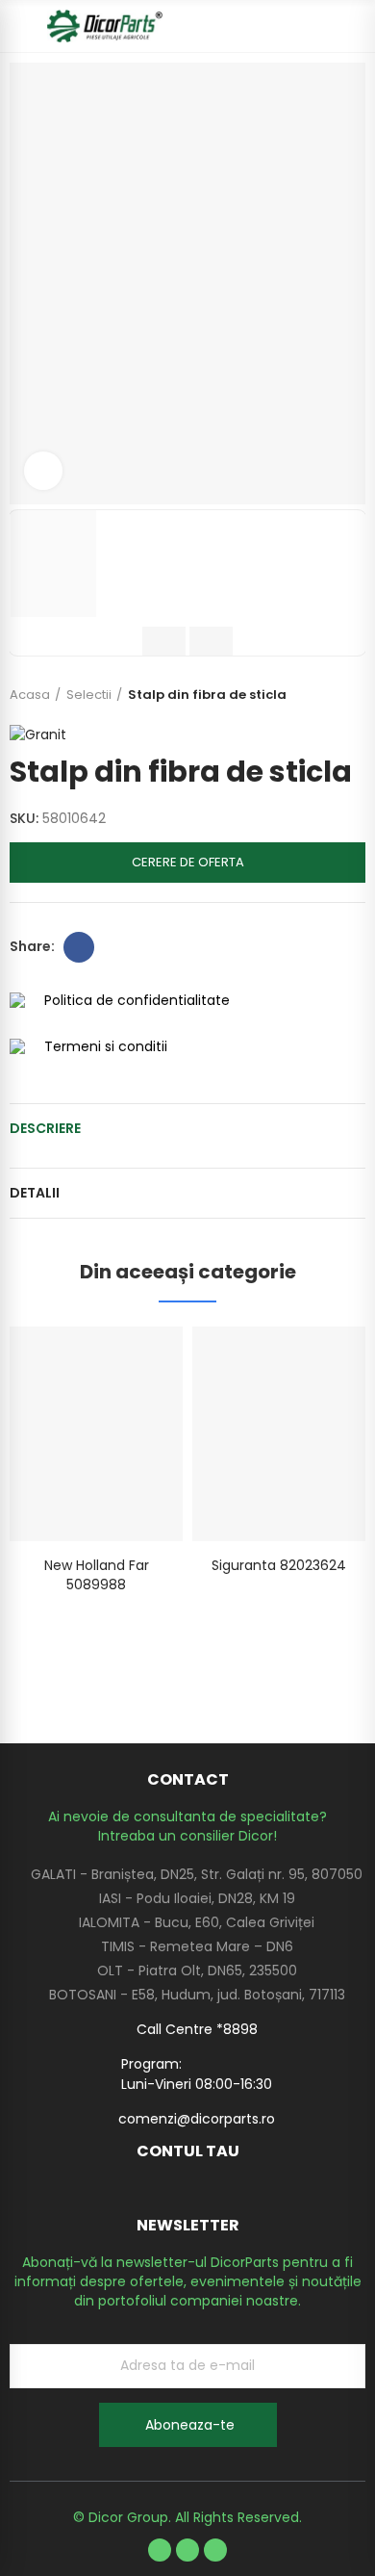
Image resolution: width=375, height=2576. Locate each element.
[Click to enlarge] (43, 471)
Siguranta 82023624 (279, 1565)
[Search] (322, 26)
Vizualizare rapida (135, 1360)
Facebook (79, 947)
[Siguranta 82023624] (279, 1434)
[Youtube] (187, 2550)
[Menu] (19, 26)
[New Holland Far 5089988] (96, 1434)
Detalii (35, 1193)
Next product (351, 695)
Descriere (45, 1128)
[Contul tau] (356, 26)
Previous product (303, 695)
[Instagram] (215, 2550)
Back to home (327, 695)
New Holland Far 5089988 (97, 1575)
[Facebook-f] (160, 2550)
